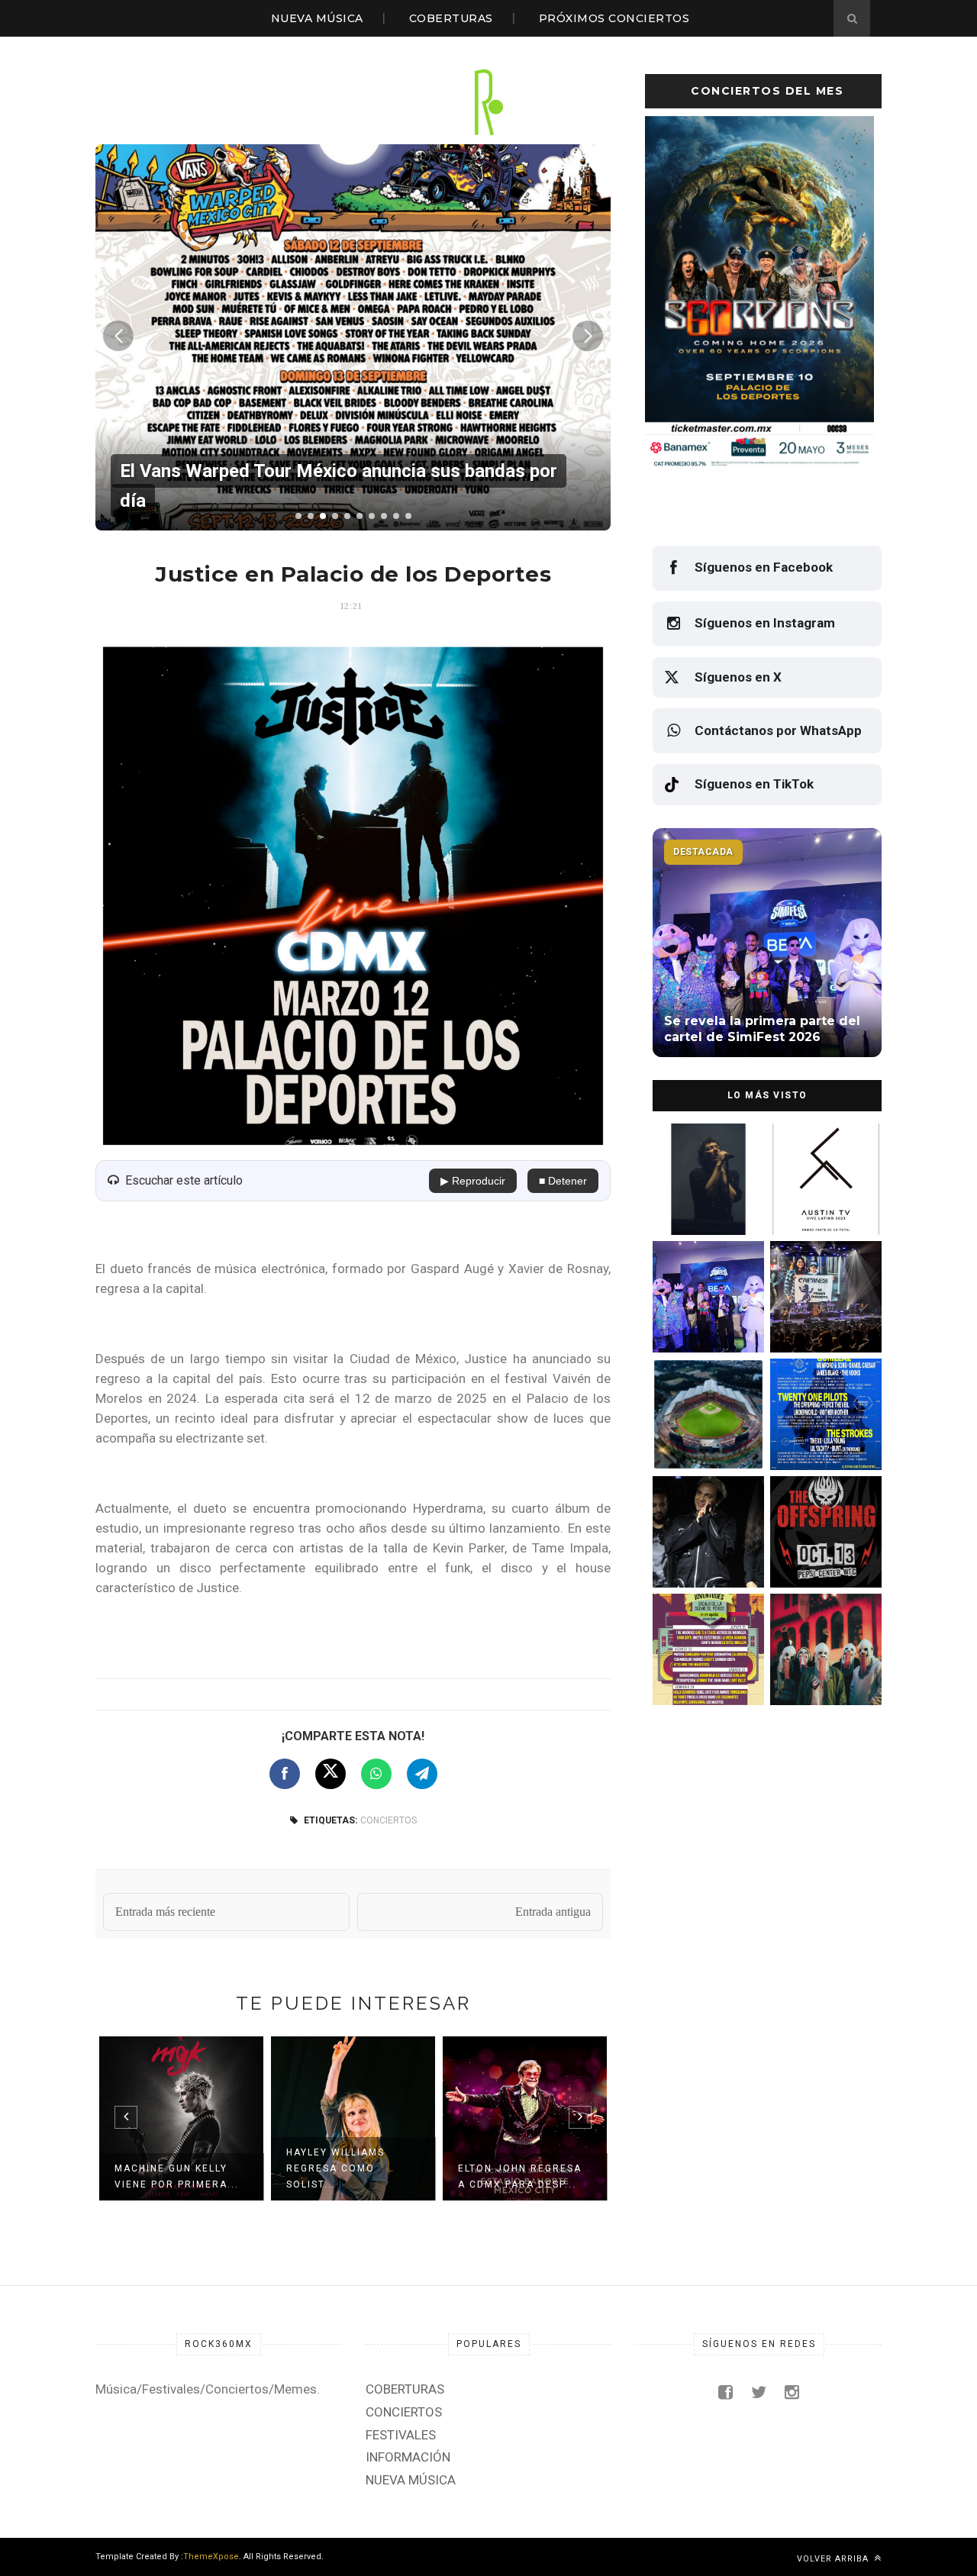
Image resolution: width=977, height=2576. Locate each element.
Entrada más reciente (165, 1912)
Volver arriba (834, 2559)
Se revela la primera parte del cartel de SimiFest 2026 (701, 1320)
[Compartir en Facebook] (285, 1774)
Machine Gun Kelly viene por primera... (177, 2176)
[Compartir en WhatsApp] (376, 1774)
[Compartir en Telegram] (422, 1774)
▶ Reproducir (473, 1181)
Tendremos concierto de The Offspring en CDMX (823, 1555)
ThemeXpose (211, 2557)
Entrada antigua (553, 1912)
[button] (298, 516)
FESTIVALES (401, 2435)
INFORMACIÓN (408, 2457)
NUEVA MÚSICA (317, 18)
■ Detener (563, 1181)
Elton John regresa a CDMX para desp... (520, 2176)
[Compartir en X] (331, 1774)
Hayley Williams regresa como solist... (335, 2168)
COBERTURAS (451, 18)
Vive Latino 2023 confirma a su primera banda (824, 1203)
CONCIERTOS (389, 1820)
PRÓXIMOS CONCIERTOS (614, 18)
